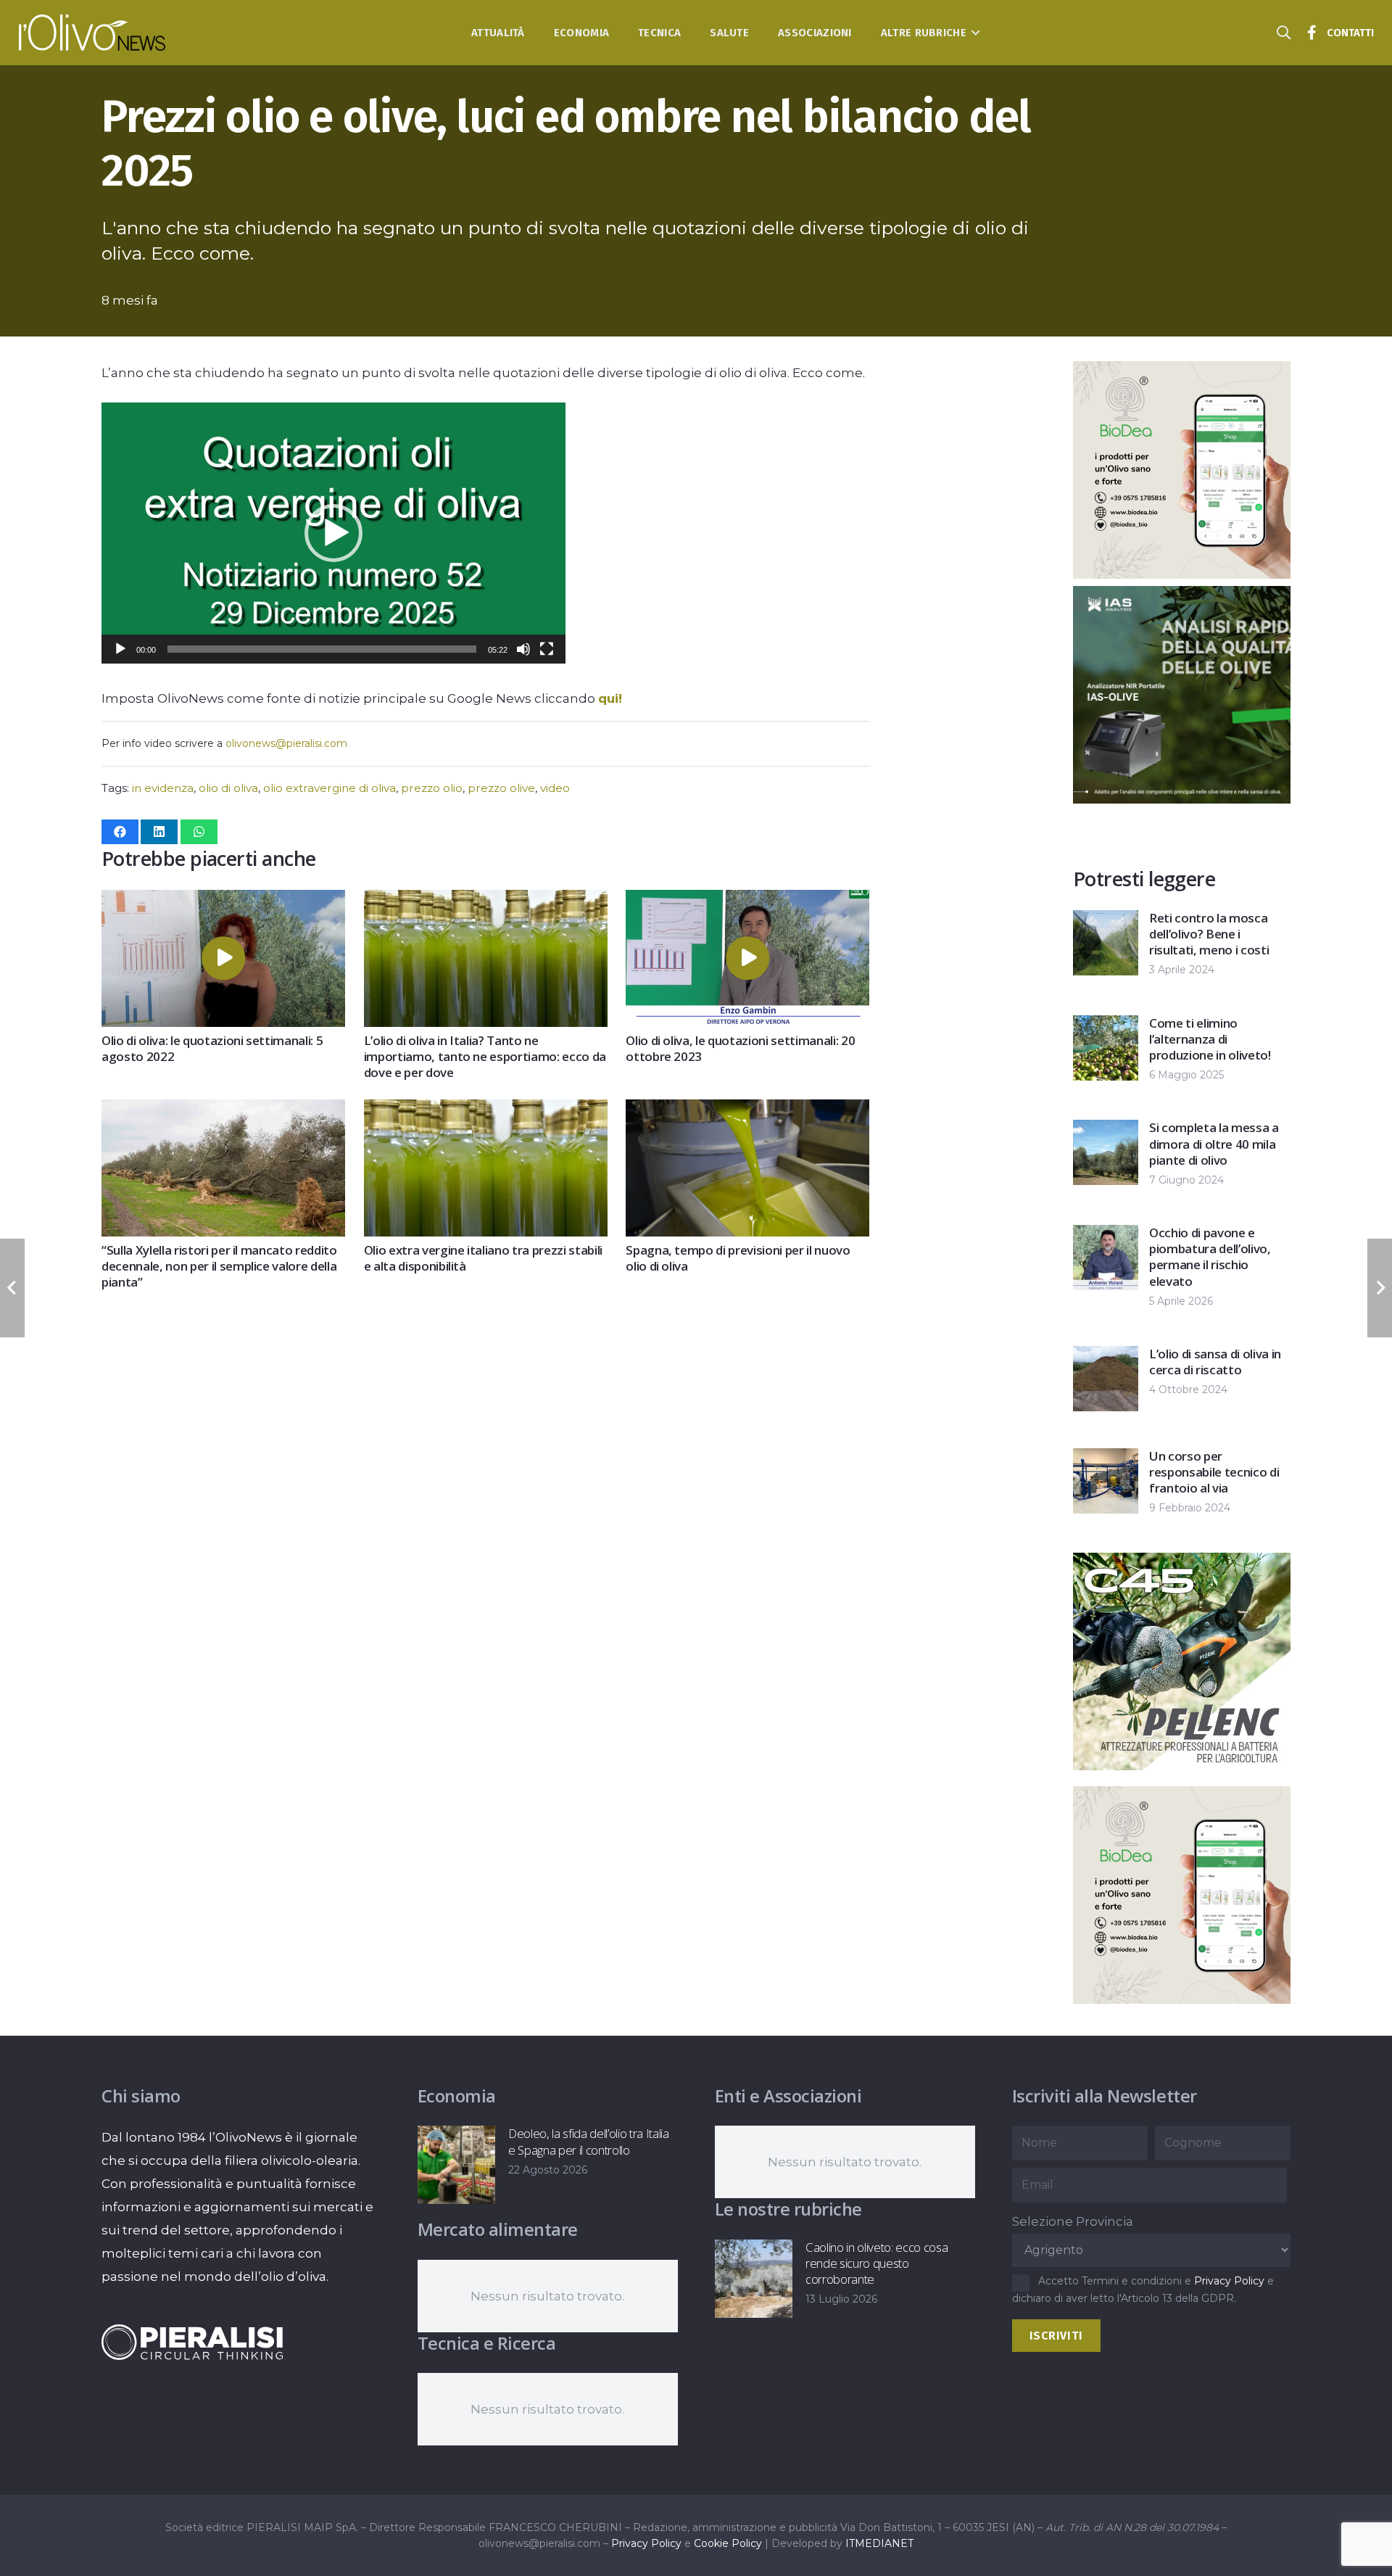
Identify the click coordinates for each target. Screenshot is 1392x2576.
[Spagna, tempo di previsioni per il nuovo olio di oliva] (747, 1111)
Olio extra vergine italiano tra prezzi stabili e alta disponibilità (483, 1258)
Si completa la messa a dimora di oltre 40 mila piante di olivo (1214, 1143)
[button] (973, 33)
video (555, 788)
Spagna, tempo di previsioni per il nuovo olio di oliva (738, 1258)
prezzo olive (501, 788)
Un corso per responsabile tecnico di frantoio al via (1214, 1472)
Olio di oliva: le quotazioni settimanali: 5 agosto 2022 (212, 1048)
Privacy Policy (1229, 2281)
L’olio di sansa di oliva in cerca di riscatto (1215, 1362)
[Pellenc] (1182, 799)
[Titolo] (1312, 33)
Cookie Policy (728, 2543)
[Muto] (523, 649)
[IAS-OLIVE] (1182, 1766)
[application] (333, 533)
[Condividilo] (120, 832)
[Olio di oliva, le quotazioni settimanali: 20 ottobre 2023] (747, 901)
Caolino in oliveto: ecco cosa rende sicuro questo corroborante (877, 2263)
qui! (610, 698)
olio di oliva (228, 788)
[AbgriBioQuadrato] (1182, 574)
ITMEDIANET (879, 2543)
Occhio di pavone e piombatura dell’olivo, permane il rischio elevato (1210, 1256)
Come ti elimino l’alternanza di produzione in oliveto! (1210, 1039)
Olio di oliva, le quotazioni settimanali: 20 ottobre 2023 (740, 1048)
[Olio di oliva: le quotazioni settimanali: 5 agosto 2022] (223, 901)
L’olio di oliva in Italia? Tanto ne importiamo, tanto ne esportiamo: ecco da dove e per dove (485, 1056)
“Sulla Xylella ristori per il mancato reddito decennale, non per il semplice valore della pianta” (219, 1266)
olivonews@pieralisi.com (286, 743)
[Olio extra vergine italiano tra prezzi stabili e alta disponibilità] (486, 1111)
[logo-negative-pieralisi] (192, 2342)
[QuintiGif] (1182, 1999)
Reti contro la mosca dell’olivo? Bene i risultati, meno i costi (1209, 934)
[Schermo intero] (547, 649)
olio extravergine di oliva (330, 788)
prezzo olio (432, 788)
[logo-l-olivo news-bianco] (92, 33)
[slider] (322, 649)
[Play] (120, 649)
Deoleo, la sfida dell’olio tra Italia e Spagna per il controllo (588, 2141)
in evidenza (163, 788)
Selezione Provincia (1073, 2221)
